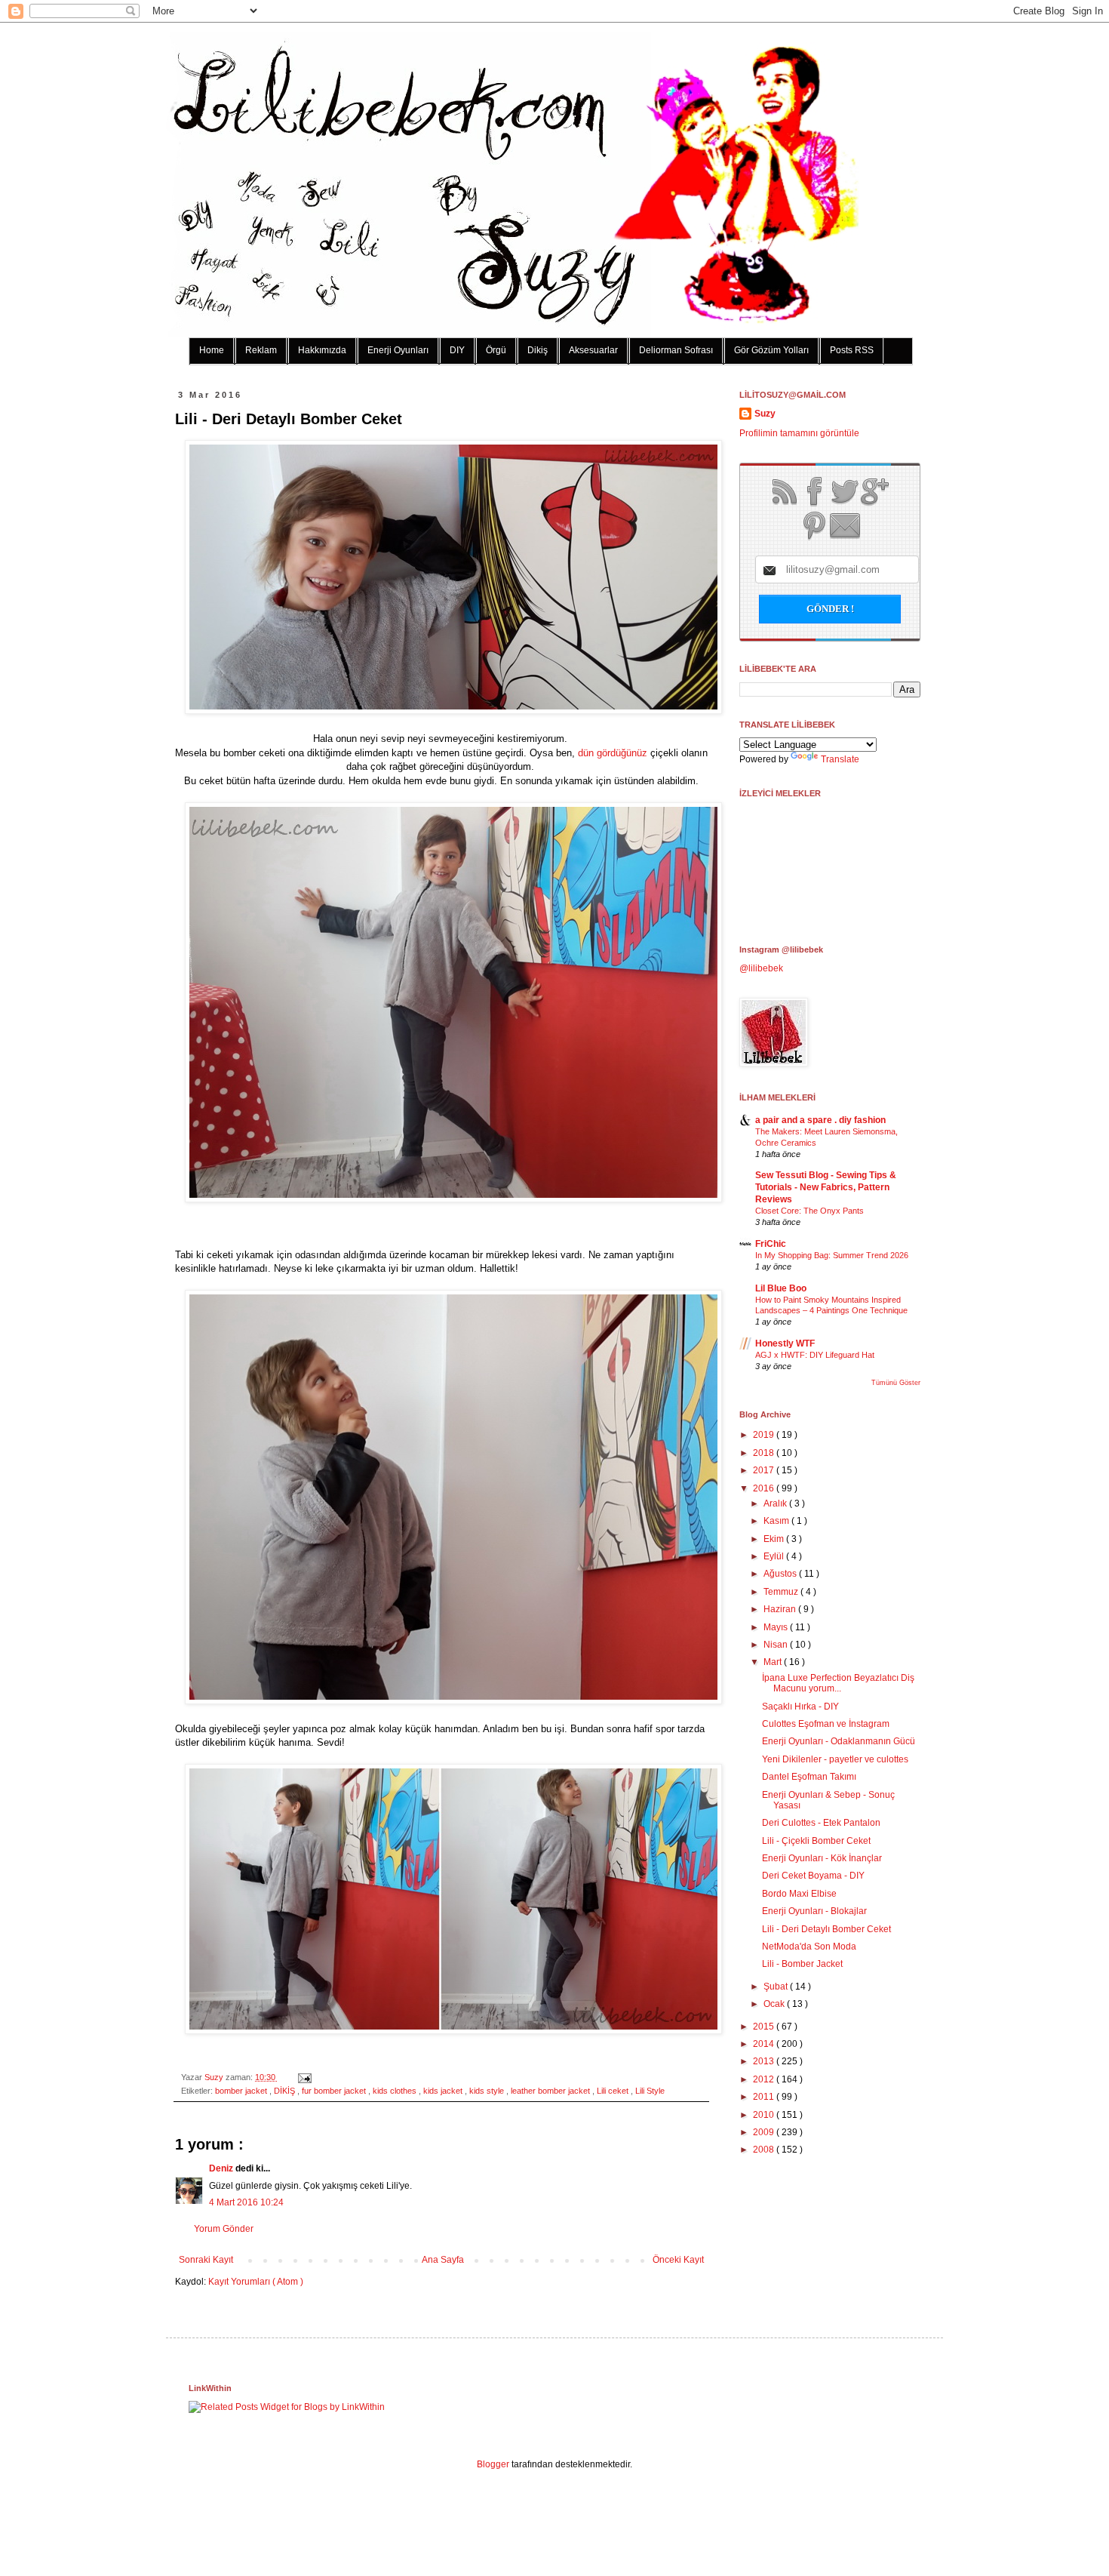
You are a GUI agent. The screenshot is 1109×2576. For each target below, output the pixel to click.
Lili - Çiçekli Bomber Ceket (816, 1841)
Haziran (781, 1609)
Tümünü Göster (896, 1383)
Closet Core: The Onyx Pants (809, 1211)
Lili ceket (614, 2091)
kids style (488, 2091)
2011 (765, 2097)
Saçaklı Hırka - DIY (800, 1707)
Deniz (222, 2168)
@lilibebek (761, 968)
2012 (765, 2079)
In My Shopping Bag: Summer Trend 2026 (832, 1255)
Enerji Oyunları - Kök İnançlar (822, 1858)
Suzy (215, 2077)
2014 (765, 2044)
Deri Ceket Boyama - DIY (813, 1876)
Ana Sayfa (443, 2260)
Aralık (776, 1503)
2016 (765, 1488)
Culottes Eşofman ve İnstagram (826, 1724)
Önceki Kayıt (678, 2260)
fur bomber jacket (335, 2091)
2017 (765, 1470)
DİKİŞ (286, 2091)
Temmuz (782, 1592)
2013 (765, 2061)
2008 (765, 2150)
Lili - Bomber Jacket (802, 1964)
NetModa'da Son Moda (809, 1947)
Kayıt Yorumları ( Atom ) (256, 2282)
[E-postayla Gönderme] (303, 2077)
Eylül (775, 1556)
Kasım (777, 1521)
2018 (765, 1453)
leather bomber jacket (551, 2091)
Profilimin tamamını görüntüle (799, 433)
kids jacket (444, 2091)
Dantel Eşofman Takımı (809, 1777)
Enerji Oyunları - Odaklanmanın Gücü (839, 1741)
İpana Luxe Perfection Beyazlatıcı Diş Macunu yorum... (838, 1683)
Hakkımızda (322, 350)
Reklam (261, 350)
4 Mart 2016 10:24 (246, 2202)
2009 (765, 2132)
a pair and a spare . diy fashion (820, 1120)
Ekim (775, 1539)
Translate (840, 759)
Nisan (777, 1645)
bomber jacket (242, 2091)
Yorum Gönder (224, 2229)
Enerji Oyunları (398, 350)
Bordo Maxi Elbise (799, 1894)
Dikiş (538, 350)
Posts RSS (852, 350)
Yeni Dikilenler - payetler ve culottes (835, 1759)
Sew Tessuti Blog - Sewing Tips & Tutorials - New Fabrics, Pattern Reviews (826, 1187)
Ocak (775, 2004)
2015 (765, 2027)
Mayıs (777, 1627)
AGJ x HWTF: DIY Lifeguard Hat (815, 1355)
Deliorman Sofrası (676, 350)
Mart (774, 1662)
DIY (457, 350)
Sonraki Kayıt (206, 2260)
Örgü (496, 350)
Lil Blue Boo (781, 1288)
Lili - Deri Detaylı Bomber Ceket (826, 1929)
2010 (765, 2115)
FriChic (771, 1244)
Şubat (777, 1987)
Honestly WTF (785, 1343)
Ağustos (781, 1574)
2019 (765, 1435)
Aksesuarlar (593, 350)
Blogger (493, 2464)
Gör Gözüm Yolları (771, 350)
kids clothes (396, 2091)
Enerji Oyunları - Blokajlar (814, 1911)
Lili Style (650, 2091)
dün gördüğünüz (613, 753)
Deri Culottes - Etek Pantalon (821, 1823)
